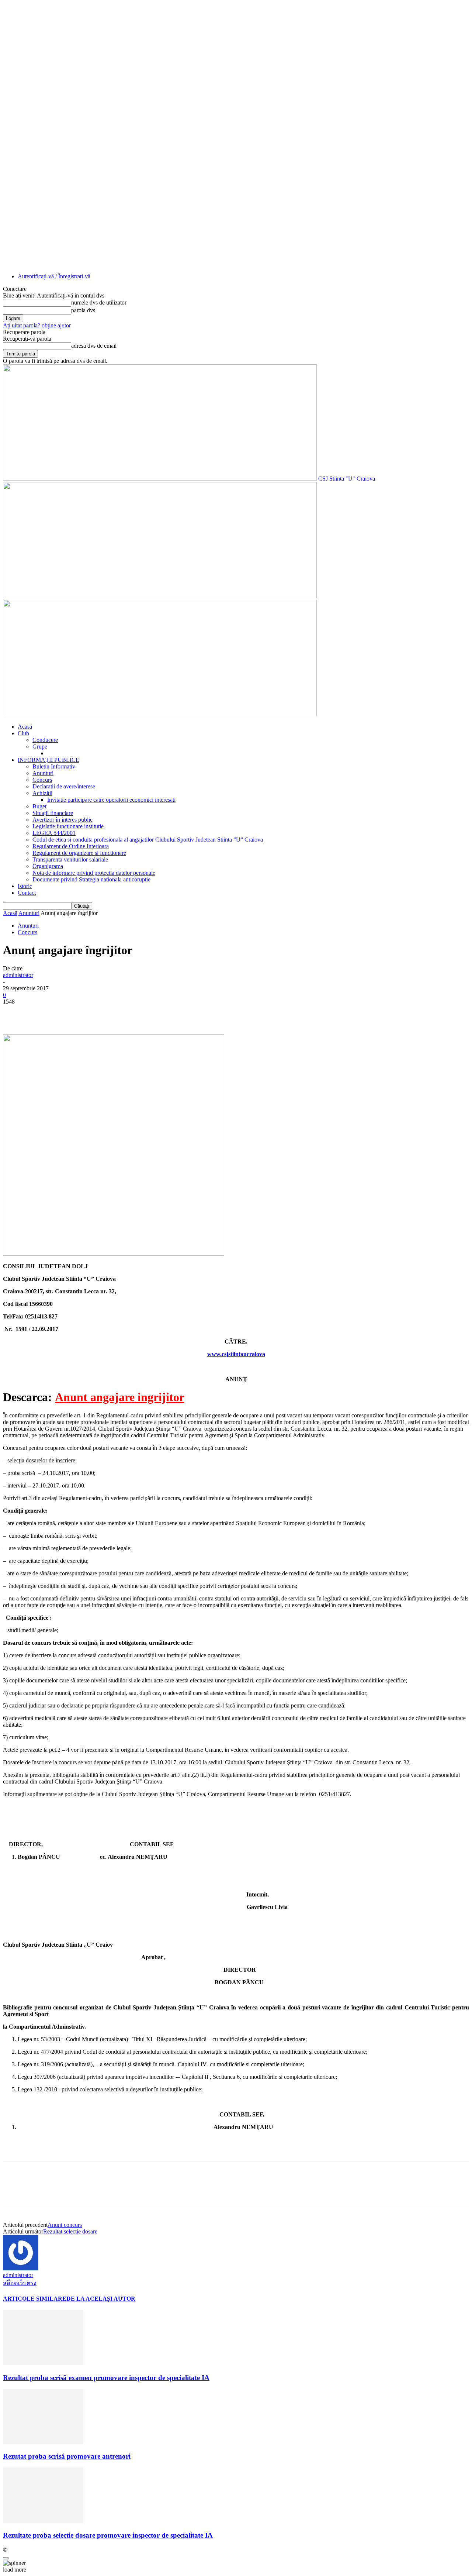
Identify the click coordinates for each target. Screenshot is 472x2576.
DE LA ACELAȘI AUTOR (101, 2299)
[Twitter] (42, 1013)
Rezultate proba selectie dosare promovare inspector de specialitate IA (108, 2535)
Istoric (25, 886)
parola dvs (83, 310)
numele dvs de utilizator (99, 302)
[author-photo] (21, 2268)
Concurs (42, 780)
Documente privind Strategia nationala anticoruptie (91, 879)
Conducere (45, 740)
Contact (27, 893)
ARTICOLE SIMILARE (35, 2299)
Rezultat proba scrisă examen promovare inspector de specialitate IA (106, 2378)
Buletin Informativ (54, 766)
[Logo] (160, 596)
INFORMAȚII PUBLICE (48, 760)
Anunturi (43, 773)
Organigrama (48, 866)
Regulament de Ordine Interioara (71, 846)
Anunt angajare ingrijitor (120, 1397)
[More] (122, 1013)
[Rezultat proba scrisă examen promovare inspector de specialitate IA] (43, 2363)
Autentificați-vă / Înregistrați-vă (54, 276)
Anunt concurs (65, 2225)
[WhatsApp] (95, 1013)
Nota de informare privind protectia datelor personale (94, 873)
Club (23, 733)
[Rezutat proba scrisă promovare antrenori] (43, 2442)
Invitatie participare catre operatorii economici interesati (111, 800)
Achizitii (42, 793)
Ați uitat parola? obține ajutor (37, 325)
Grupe (40, 747)
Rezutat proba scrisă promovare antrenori (67, 2456)
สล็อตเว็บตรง (20, 2283)
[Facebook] (15, 1013)
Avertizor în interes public (63, 820)
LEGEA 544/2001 (54, 833)
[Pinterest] (68, 1013)
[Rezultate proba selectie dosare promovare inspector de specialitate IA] (43, 2521)
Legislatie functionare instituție (69, 826)
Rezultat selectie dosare (70, 2231)
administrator (18, 975)
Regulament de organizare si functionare (79, 853)
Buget (39, 806)
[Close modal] (6, 2558)
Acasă (25, 727)
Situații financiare (53, 813)
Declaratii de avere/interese (64, 786)
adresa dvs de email (94, 346)
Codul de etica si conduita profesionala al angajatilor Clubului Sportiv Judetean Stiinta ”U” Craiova (148, 840)
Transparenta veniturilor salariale (70, 859)
